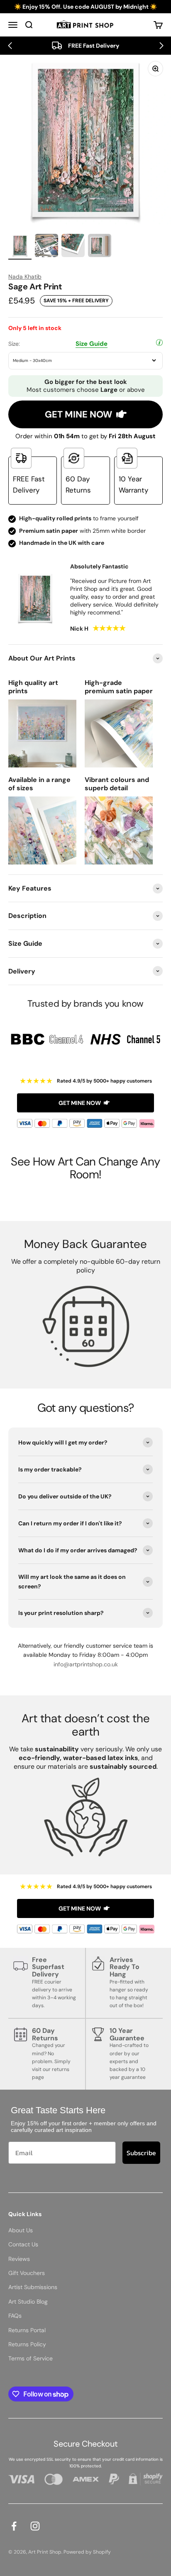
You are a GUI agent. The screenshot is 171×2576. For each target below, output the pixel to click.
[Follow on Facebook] (14, 2526)
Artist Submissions (33, 2287)
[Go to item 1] (20, 247)
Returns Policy (27, 2344)
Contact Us (23, 2244)
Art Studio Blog (28, 2302)
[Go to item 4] (100, 247)
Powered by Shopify (87, 2552)
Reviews (19, 2259)
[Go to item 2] (46, 247)
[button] (10, 46)
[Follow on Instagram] (35, 2526)
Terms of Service (31, 2358)
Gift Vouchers (27, 2273)
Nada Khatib (25, 277)
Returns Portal (27, 2330)
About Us (21, 2230)
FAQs (15, 2316)
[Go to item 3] (73, 247)
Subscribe (141, 2153)
